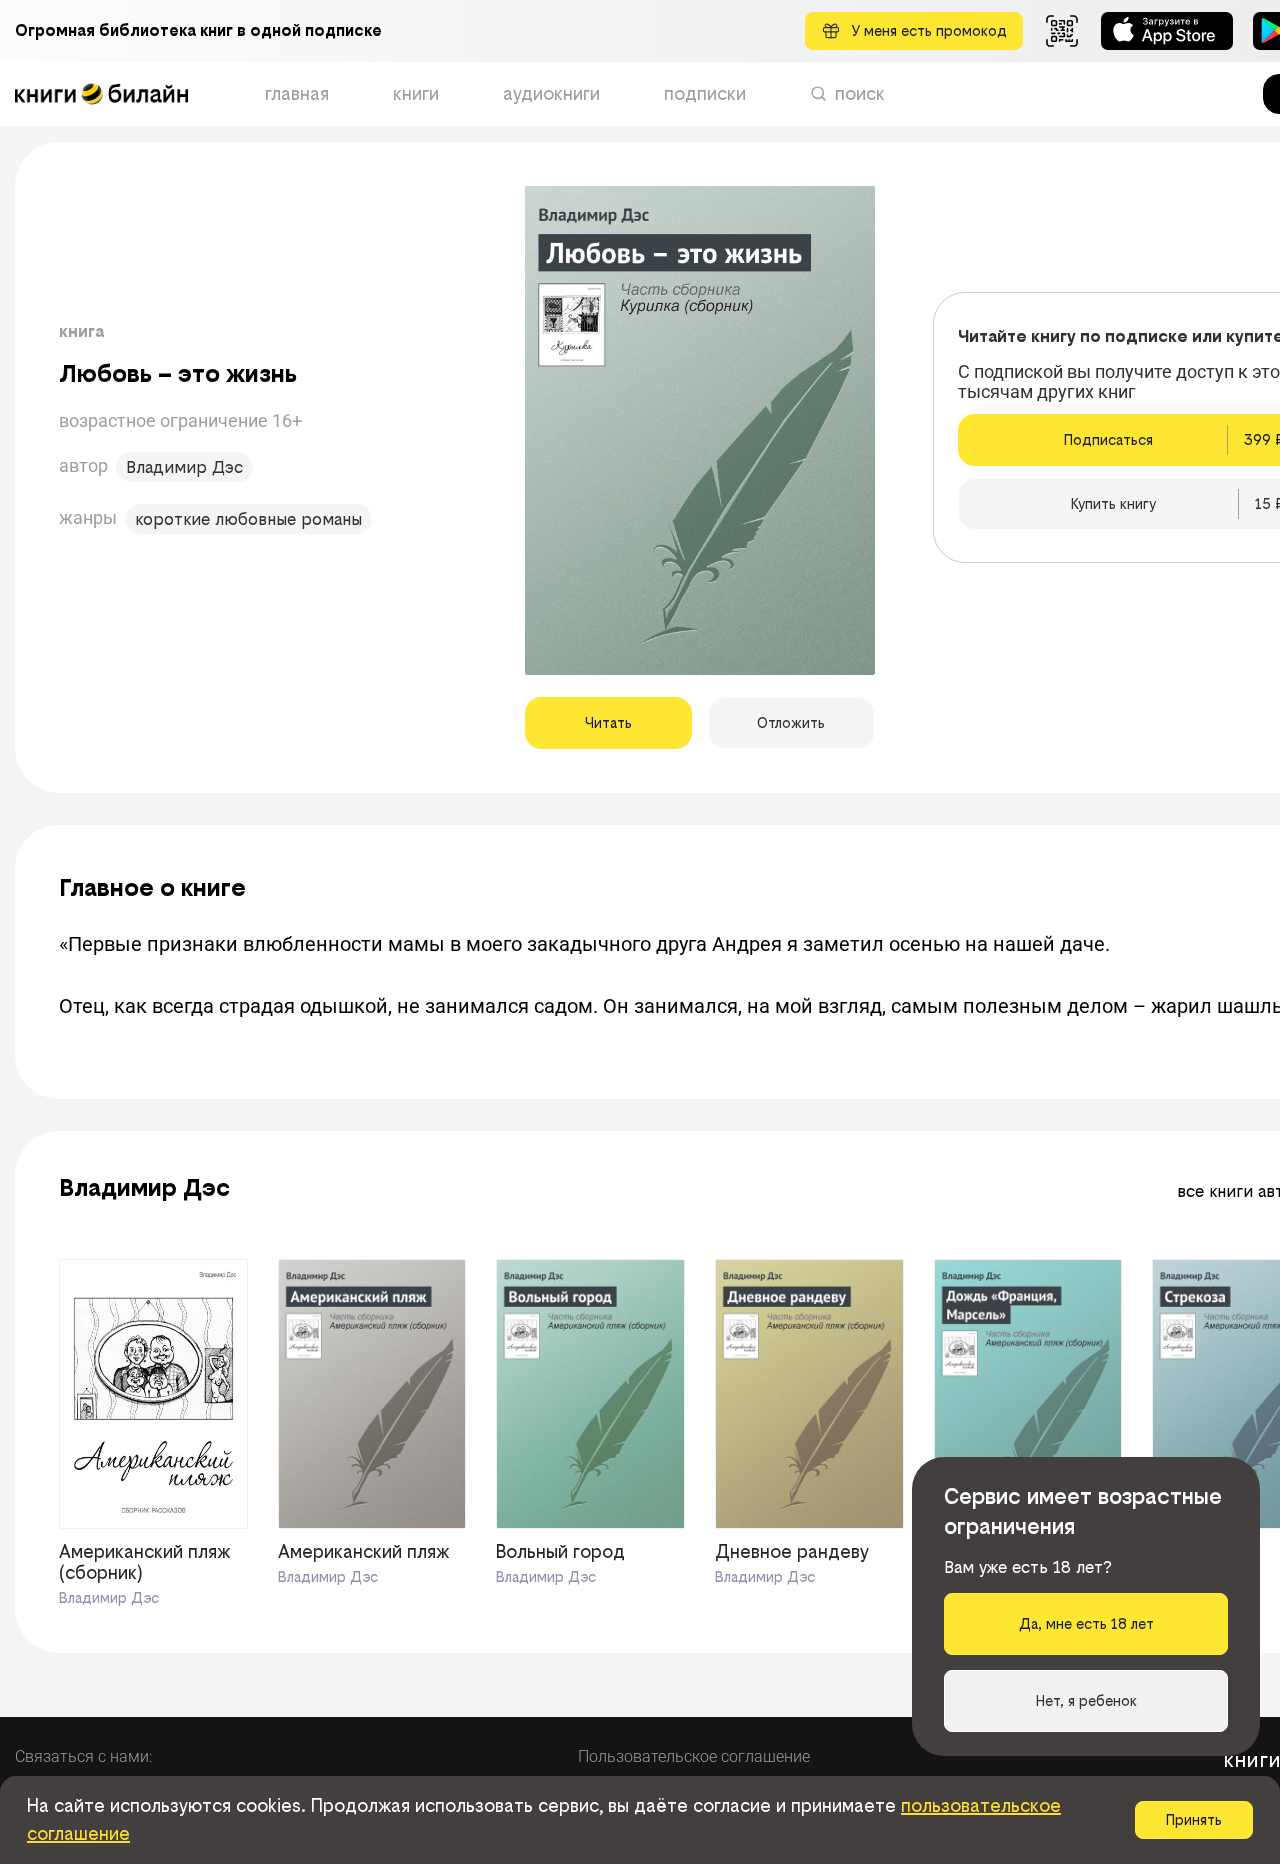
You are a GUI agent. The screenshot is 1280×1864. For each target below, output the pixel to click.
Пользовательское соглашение (694, 1756)
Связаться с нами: (83, 1756)
